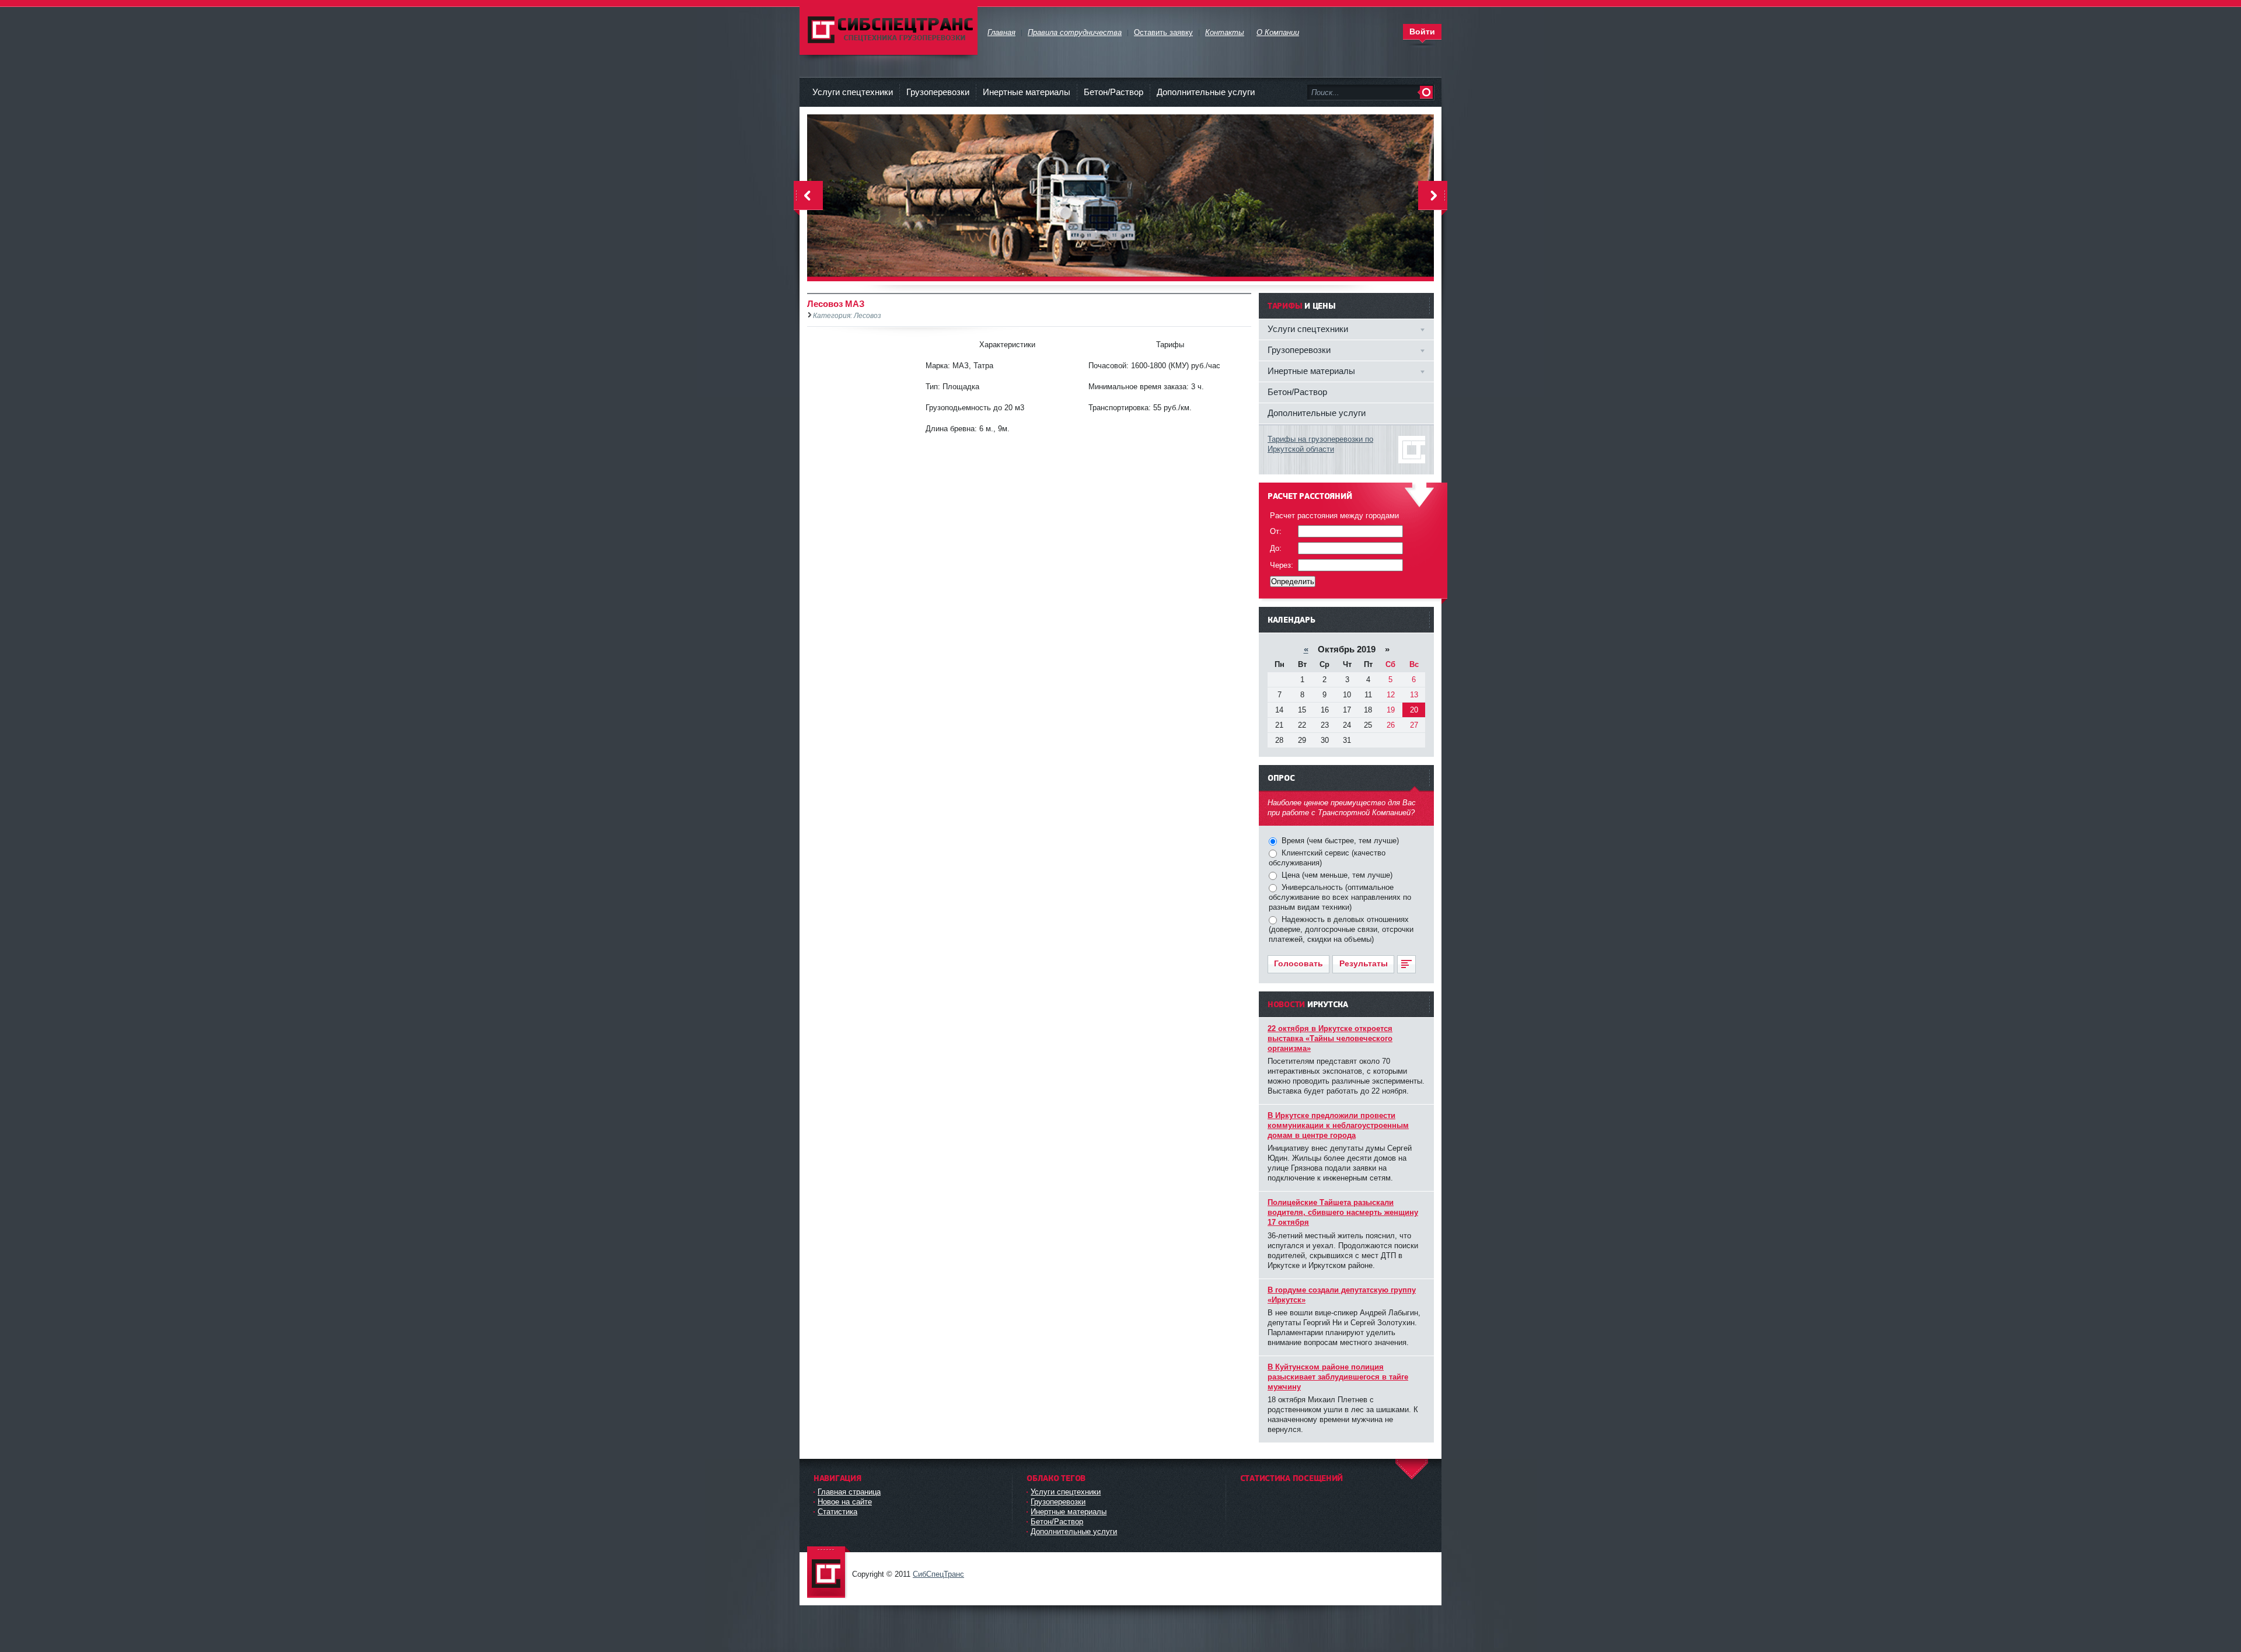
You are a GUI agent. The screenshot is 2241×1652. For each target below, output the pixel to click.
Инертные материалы (1027, 92)
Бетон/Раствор (1113, 92)
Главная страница (849, 1492)
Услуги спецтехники (853, 92)
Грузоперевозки (938, 92)
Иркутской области (1301, 449)
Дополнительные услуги (1206, 92)
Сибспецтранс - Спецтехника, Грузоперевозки (889, 29)
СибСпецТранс (938, 1574)
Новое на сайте (845, 1502)
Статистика (837, 1512)
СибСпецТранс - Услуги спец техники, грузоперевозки (829, 1573)
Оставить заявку (1163, 32)
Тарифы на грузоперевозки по (1320, 439)
